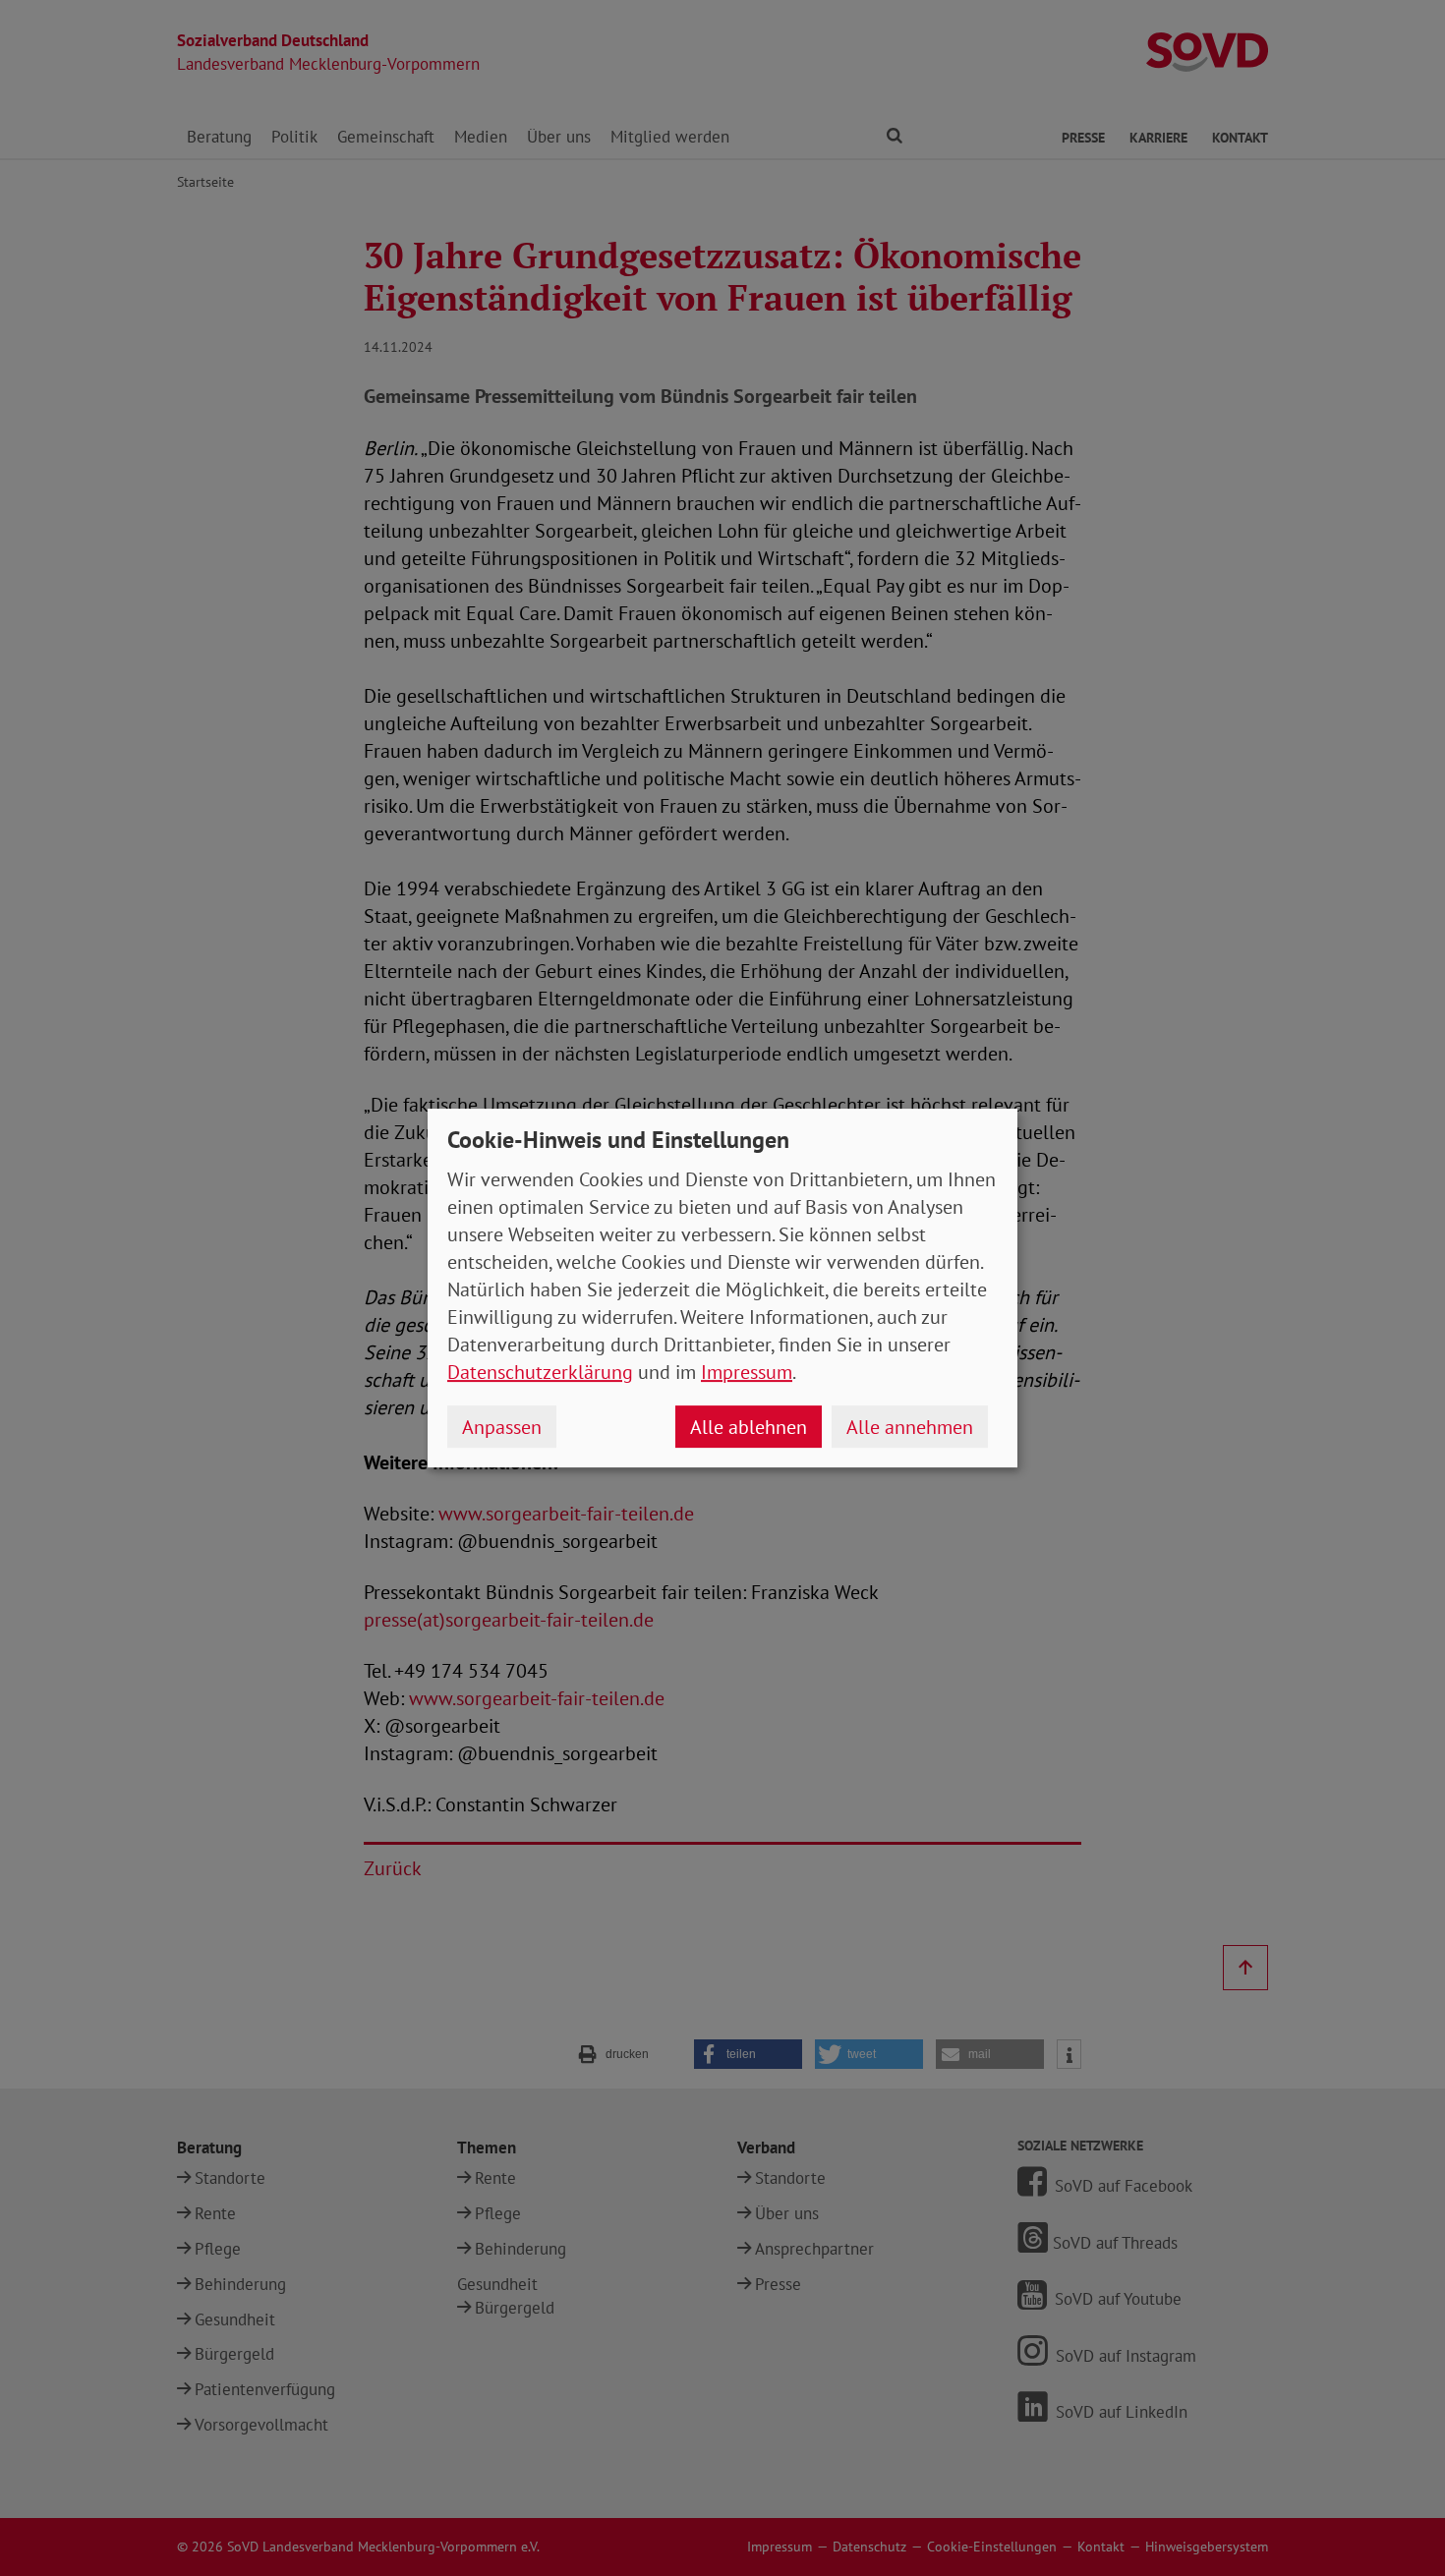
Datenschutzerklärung (540, 1372)
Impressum (747, 1372)
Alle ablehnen (749, 1427)
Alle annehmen (910, 1427)
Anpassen (502, 1427)
